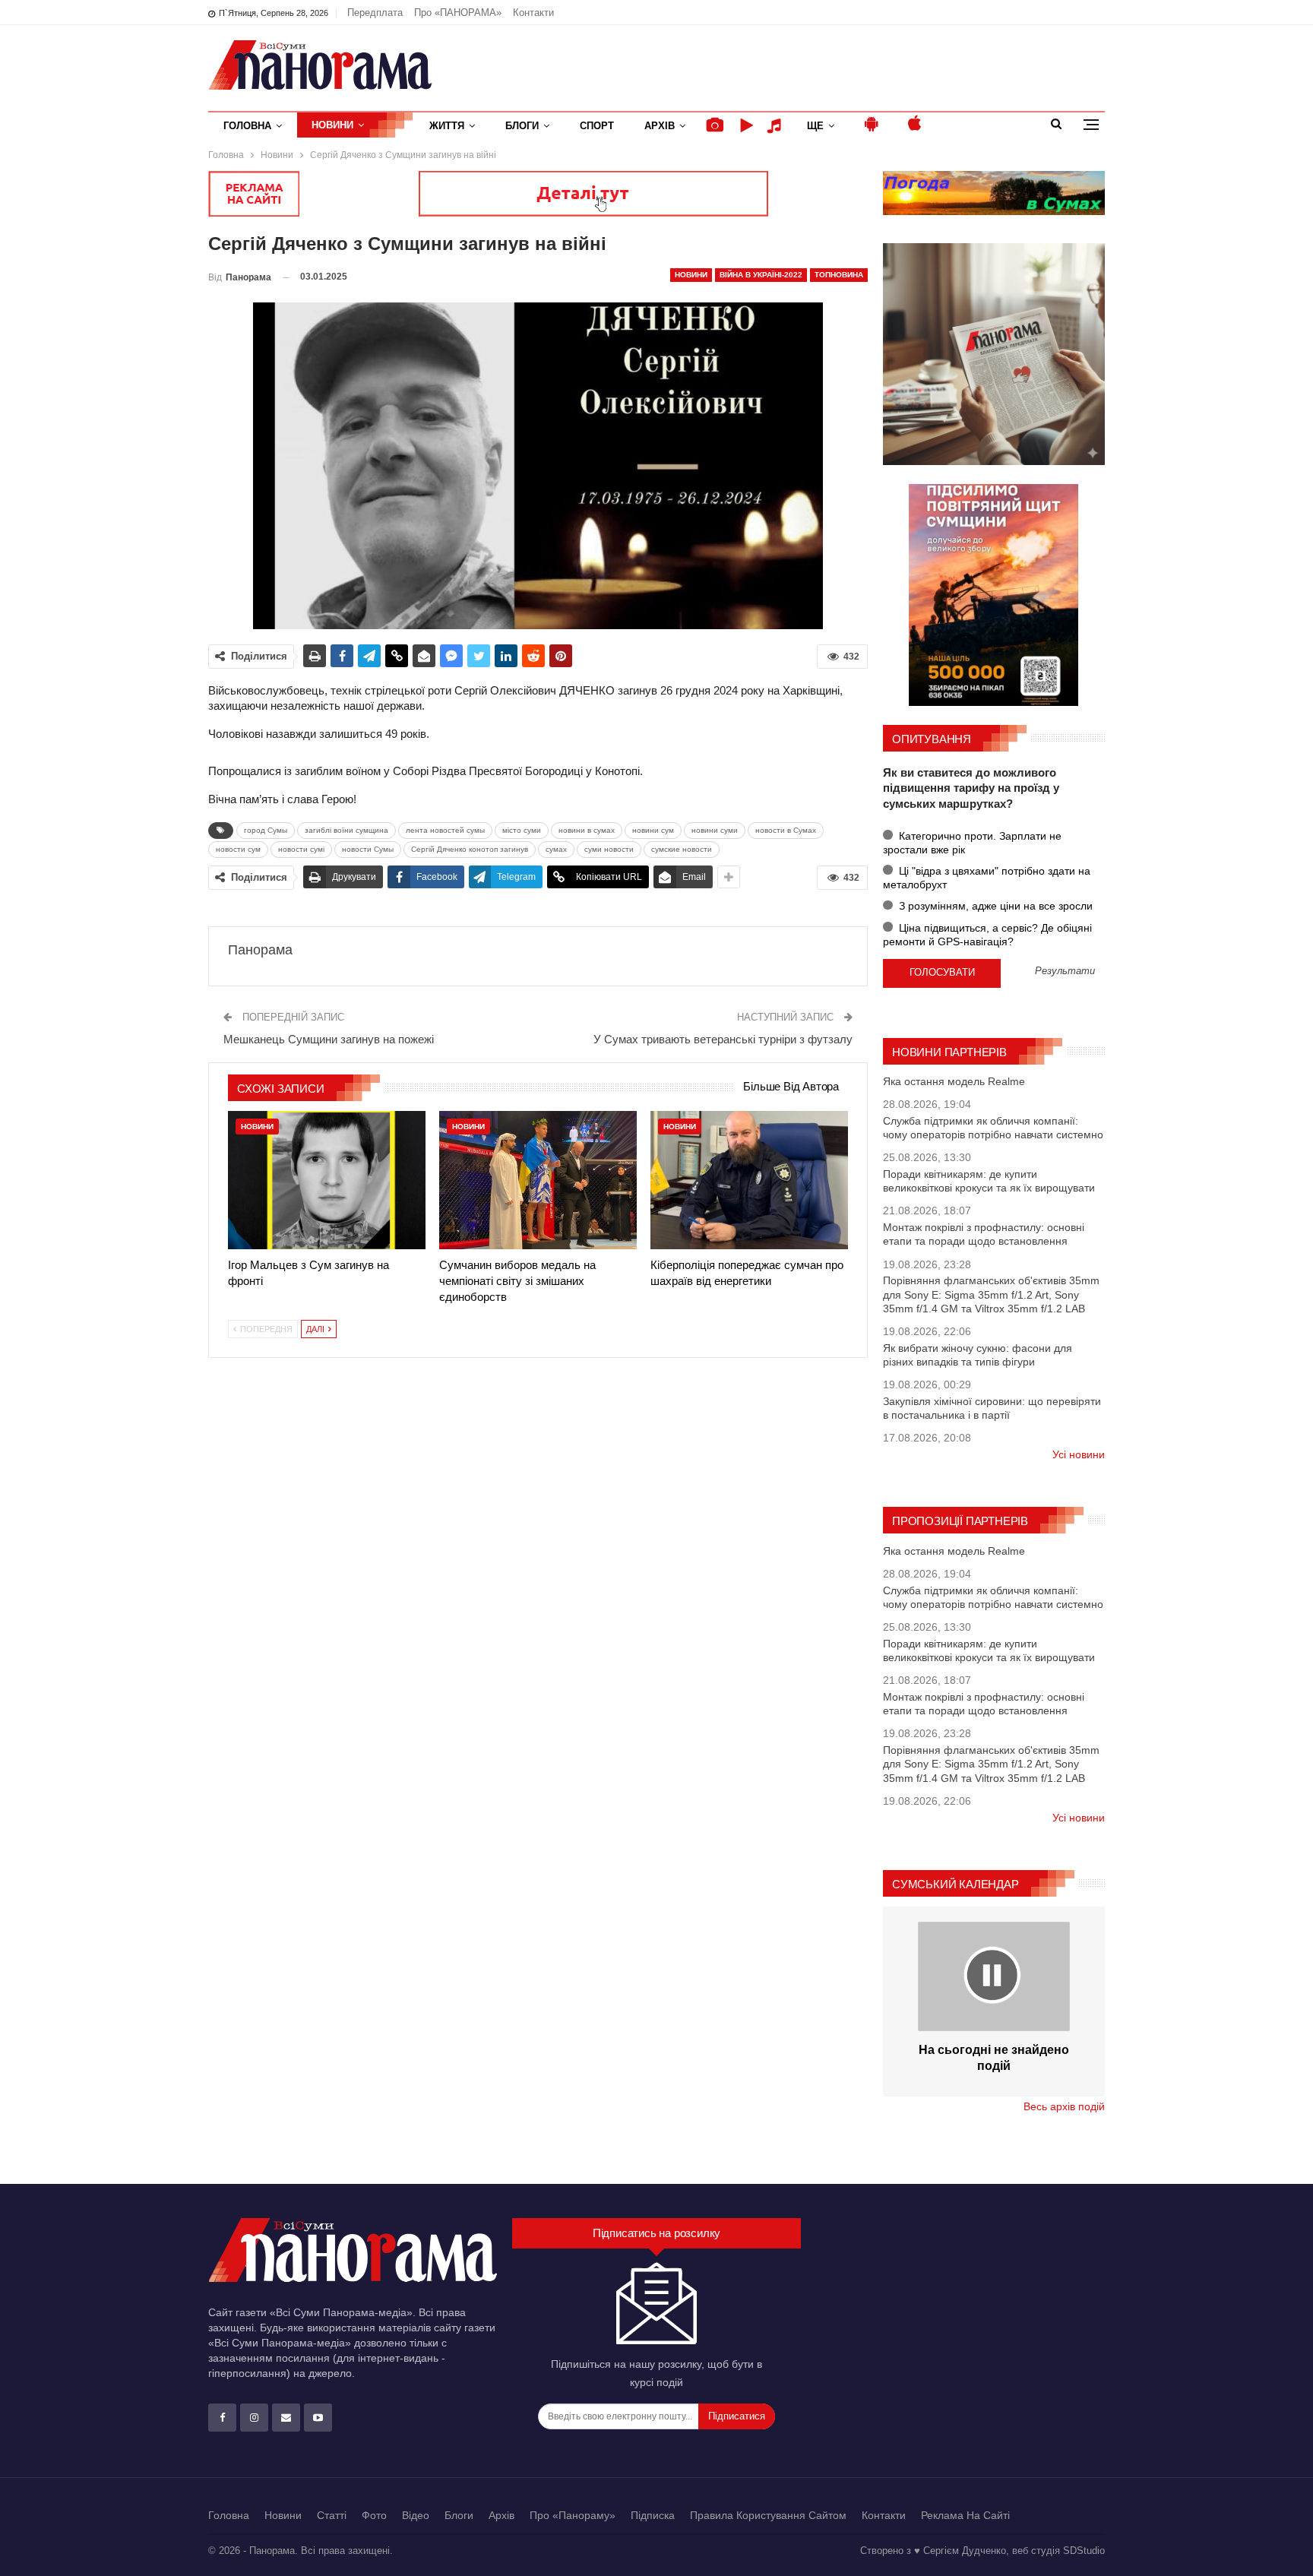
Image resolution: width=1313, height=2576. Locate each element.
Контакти (533, 13)
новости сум (238, 849)
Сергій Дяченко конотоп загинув (470, 849)
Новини (332, 125)
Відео (416, 2515)
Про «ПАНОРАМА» (458, 13)
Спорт (597, 126)
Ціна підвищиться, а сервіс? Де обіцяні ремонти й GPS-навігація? (987, 935)
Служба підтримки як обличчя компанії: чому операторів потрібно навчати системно (993, 1128)
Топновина (839, 275)
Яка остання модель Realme (954, 1081)
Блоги (522, 126)
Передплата (375, 13)
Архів (660, 126)
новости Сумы (368, 849)
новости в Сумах (786, 830)
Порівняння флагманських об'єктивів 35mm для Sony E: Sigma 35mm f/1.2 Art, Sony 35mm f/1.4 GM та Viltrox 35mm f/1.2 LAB (991, 1294)
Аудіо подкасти (777, 126)
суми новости (609, 849)
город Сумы (266, 830)
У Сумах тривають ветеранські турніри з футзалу (723, 1039)
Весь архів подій (1064, 2106)
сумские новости (682, 849)
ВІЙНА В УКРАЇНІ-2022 (761, 275)
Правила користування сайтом (768, 2515)
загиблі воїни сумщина (346, 830)
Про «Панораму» (573, 2515)
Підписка (653, 2515)
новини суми (715, 830)
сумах (556, 849)
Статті (332, 2515)
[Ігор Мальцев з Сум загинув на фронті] (327, 1180)
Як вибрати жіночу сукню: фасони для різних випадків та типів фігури (978, 1355)
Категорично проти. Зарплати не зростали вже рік (972, 843)
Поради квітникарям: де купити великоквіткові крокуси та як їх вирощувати (989, 1181)
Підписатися (737, 2416)
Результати (1065, 972)
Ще (815, 126)
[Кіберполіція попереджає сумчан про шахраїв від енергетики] (749, 1180)
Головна (247, 126)
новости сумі (301, 849)
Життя (447, 126)
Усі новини (1079, 1454)
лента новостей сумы (445, 830)
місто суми (522, 830)
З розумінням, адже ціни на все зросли (994, 906)
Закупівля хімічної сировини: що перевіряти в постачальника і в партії (992, 1408)
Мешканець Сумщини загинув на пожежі (329, 1039)
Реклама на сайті (965, 2515)
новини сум (653, 830)
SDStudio (1084, 2551)
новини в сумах (587, 830)
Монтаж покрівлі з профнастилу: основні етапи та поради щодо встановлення (984, 1234)
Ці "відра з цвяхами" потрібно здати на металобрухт (987, 878)
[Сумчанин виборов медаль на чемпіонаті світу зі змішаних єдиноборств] (538, 1180)
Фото (374, 2515)
